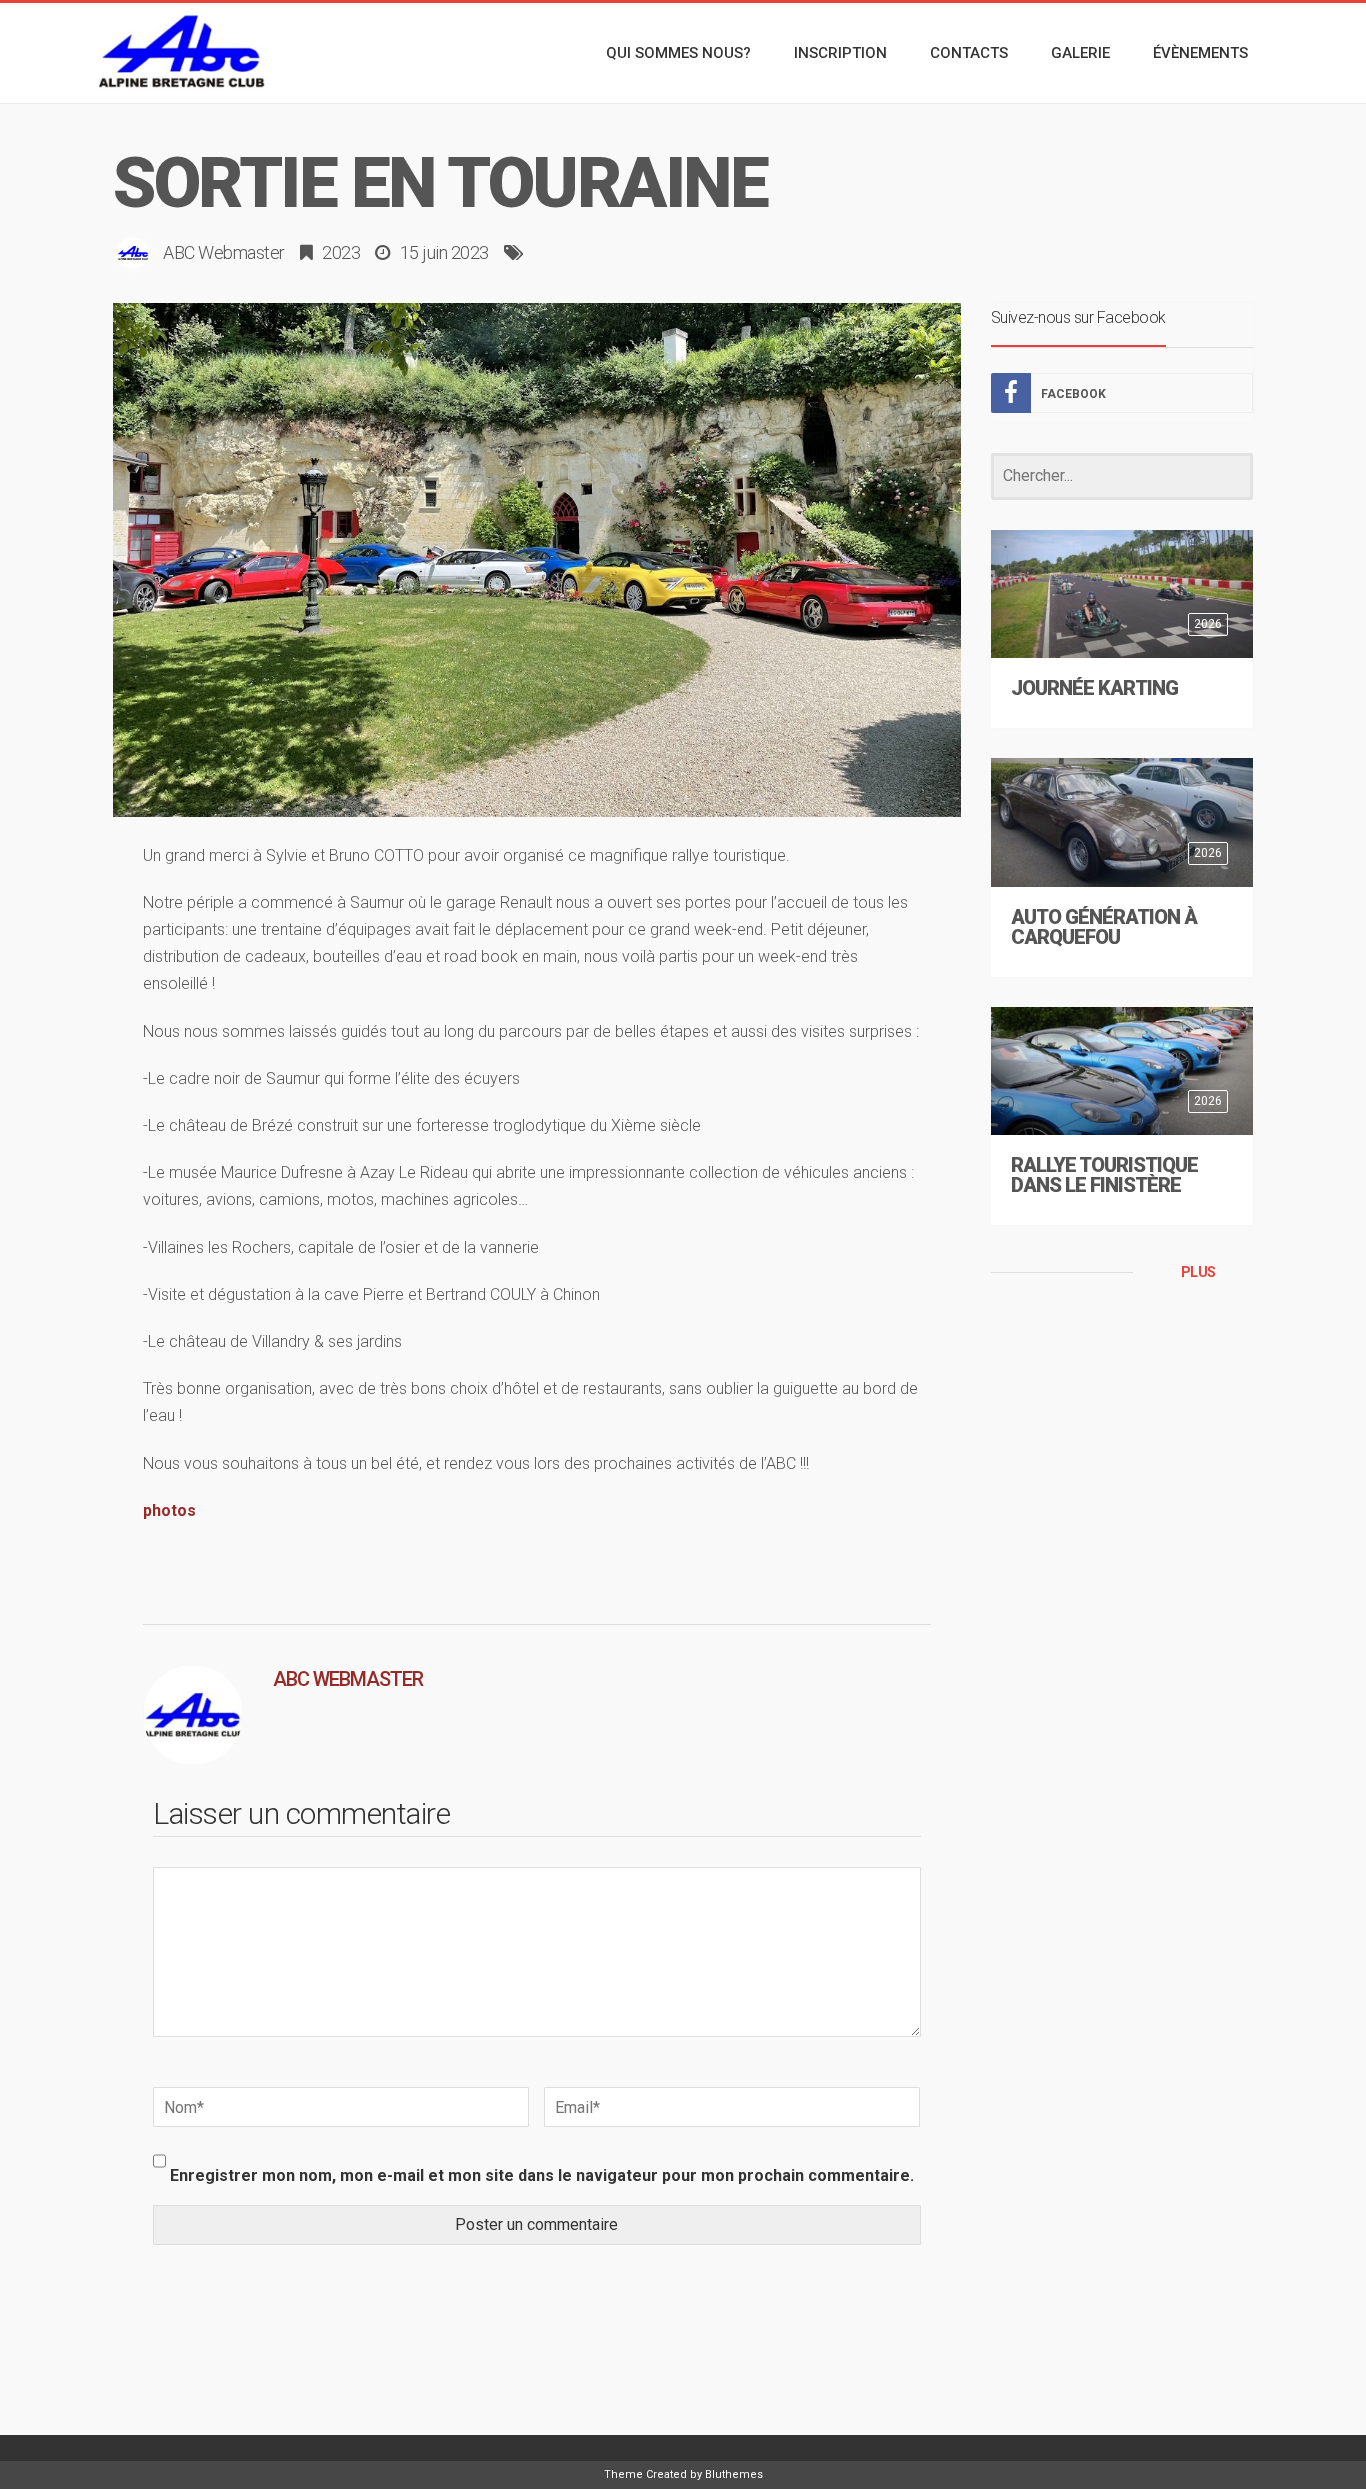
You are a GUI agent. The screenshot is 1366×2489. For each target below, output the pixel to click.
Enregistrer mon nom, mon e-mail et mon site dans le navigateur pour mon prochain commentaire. (542, 2175)
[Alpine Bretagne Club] (183, 53)
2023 (341, 252)
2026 (1208, 624)
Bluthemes (734, 2474)
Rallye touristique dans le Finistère (1104, 1175)
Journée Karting (1094, 688)
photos (169, 1510)
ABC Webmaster (224, 252)
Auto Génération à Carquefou (1104, 927)
